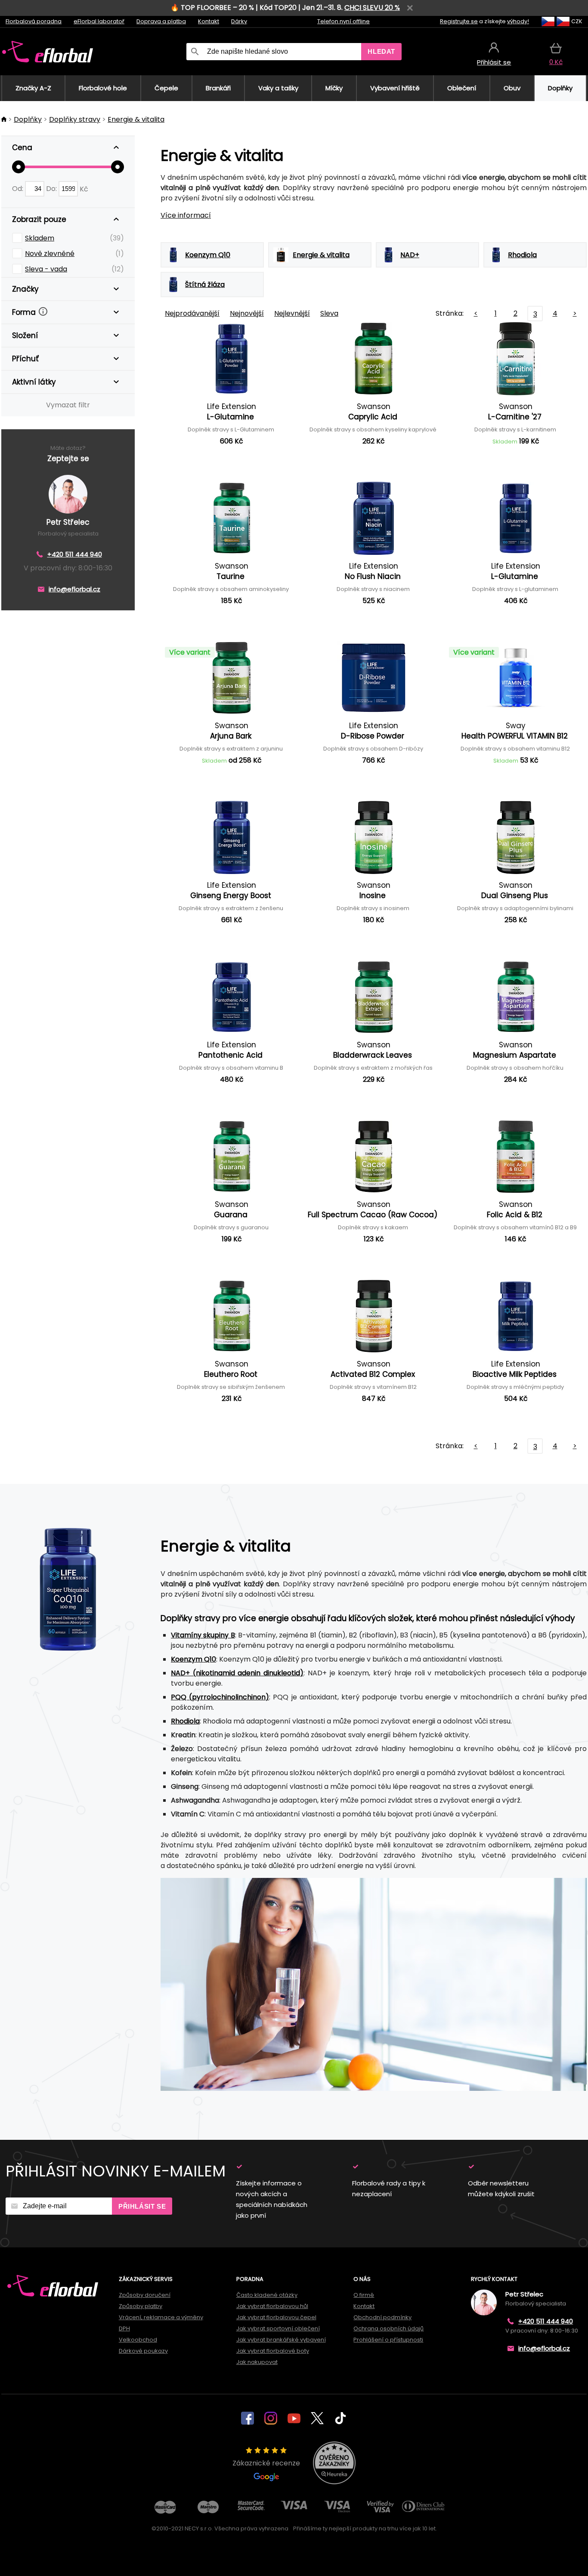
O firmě (364, 2295)
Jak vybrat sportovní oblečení (278, 2328)
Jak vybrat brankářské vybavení (281, 2340)
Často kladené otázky (267, 2295)
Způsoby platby (141, 2306)
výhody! (518, 21)
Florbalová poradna (34, 21)
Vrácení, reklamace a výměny (161, 2317)
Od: (19, 189)
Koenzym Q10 (193, 1659)
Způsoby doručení (145, 2295)
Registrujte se (459, 21)
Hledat (381, 51)
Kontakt (209, 21)
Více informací (186, 215)
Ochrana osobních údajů (388, 2328)
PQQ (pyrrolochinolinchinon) (220, 1697)
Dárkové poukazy (143, 2351)
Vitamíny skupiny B (203, 1635)
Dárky (239, 21)
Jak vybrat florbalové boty (273, 2351)
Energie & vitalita (136, 119)
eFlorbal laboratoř (99, 21)
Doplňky (28, 119)
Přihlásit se (142, 2206)
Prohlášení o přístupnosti (388, 2340)
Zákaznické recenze (266, 2463)
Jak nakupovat (257, 2362)
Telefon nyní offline (344, 21)
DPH (124, 2328)
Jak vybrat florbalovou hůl (272, 2306)
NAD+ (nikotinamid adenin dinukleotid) (237, 1673)
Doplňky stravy (75, 119)
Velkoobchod (138, 2340)
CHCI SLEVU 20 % (372, 8)
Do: (52, 189)
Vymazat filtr (68, 405)
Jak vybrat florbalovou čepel (276, 2317)
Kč (84, 189)
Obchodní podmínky (382, 2317)
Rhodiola (185, 1721)
